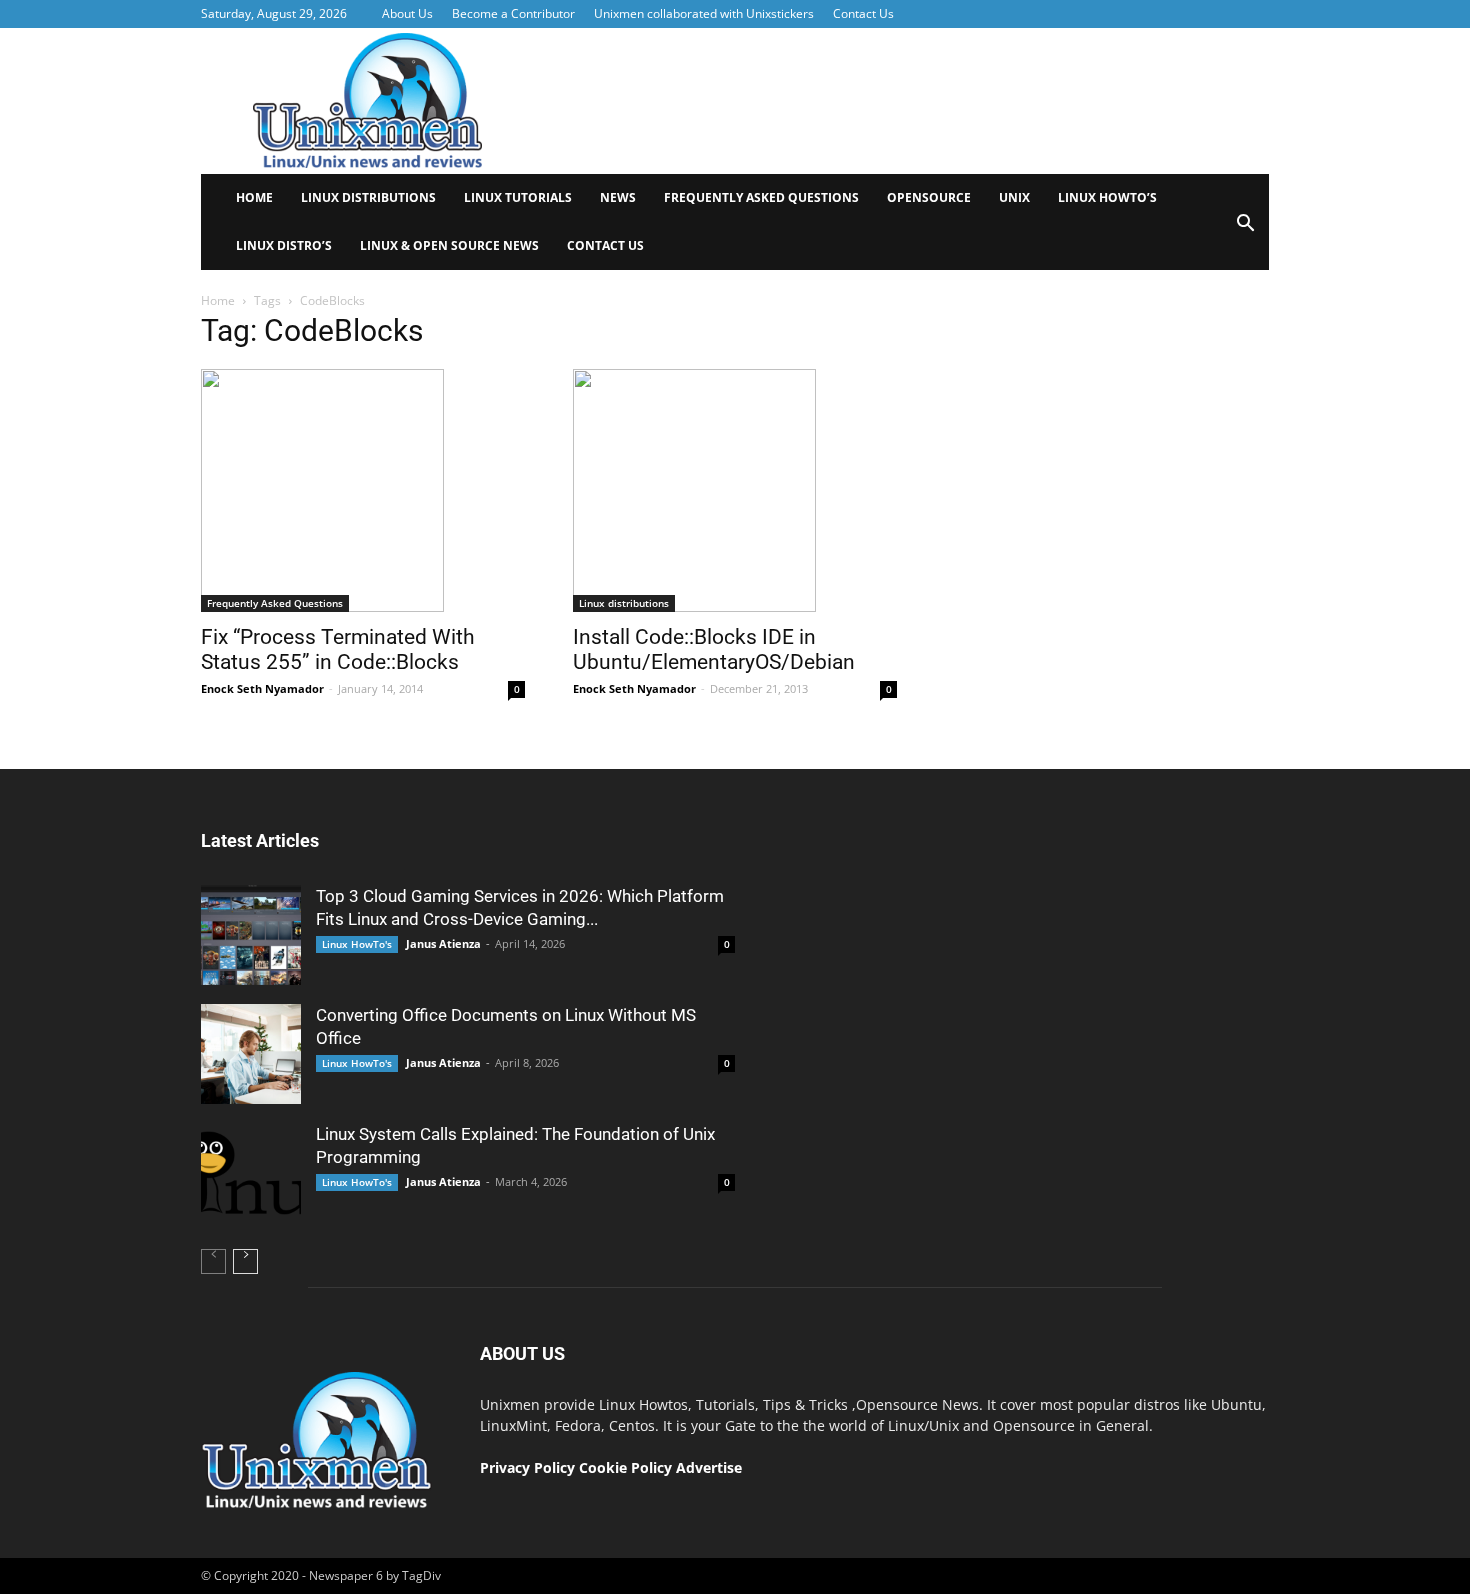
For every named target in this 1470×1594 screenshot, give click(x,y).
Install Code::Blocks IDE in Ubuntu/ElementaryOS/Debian (714, 649)
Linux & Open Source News (449, 245)
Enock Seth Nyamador (262, 688)
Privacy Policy (527, 1467)
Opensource (929, 197)
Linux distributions (368, 197)
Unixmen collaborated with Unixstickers (704, 13)
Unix (1014, 197)
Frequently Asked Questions (761, 197)
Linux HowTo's (357, 944)
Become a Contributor (513, 13)
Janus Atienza (443, 943)
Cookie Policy (627, 1467)
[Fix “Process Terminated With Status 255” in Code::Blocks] (363, 490)
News (618, 197)
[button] (1245, 229)
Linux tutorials (518, 197)
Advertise (709, 1467)
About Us (407, 13)
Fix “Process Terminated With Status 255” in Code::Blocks (338, 649)
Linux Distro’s (284, 245)
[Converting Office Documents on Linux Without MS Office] (251, 1054)
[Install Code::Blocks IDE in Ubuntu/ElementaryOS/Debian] (735, 490)
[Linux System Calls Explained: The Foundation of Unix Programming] (251, 1173)
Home (254, 197)
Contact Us (863, 13)
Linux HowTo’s (1107, 197)
